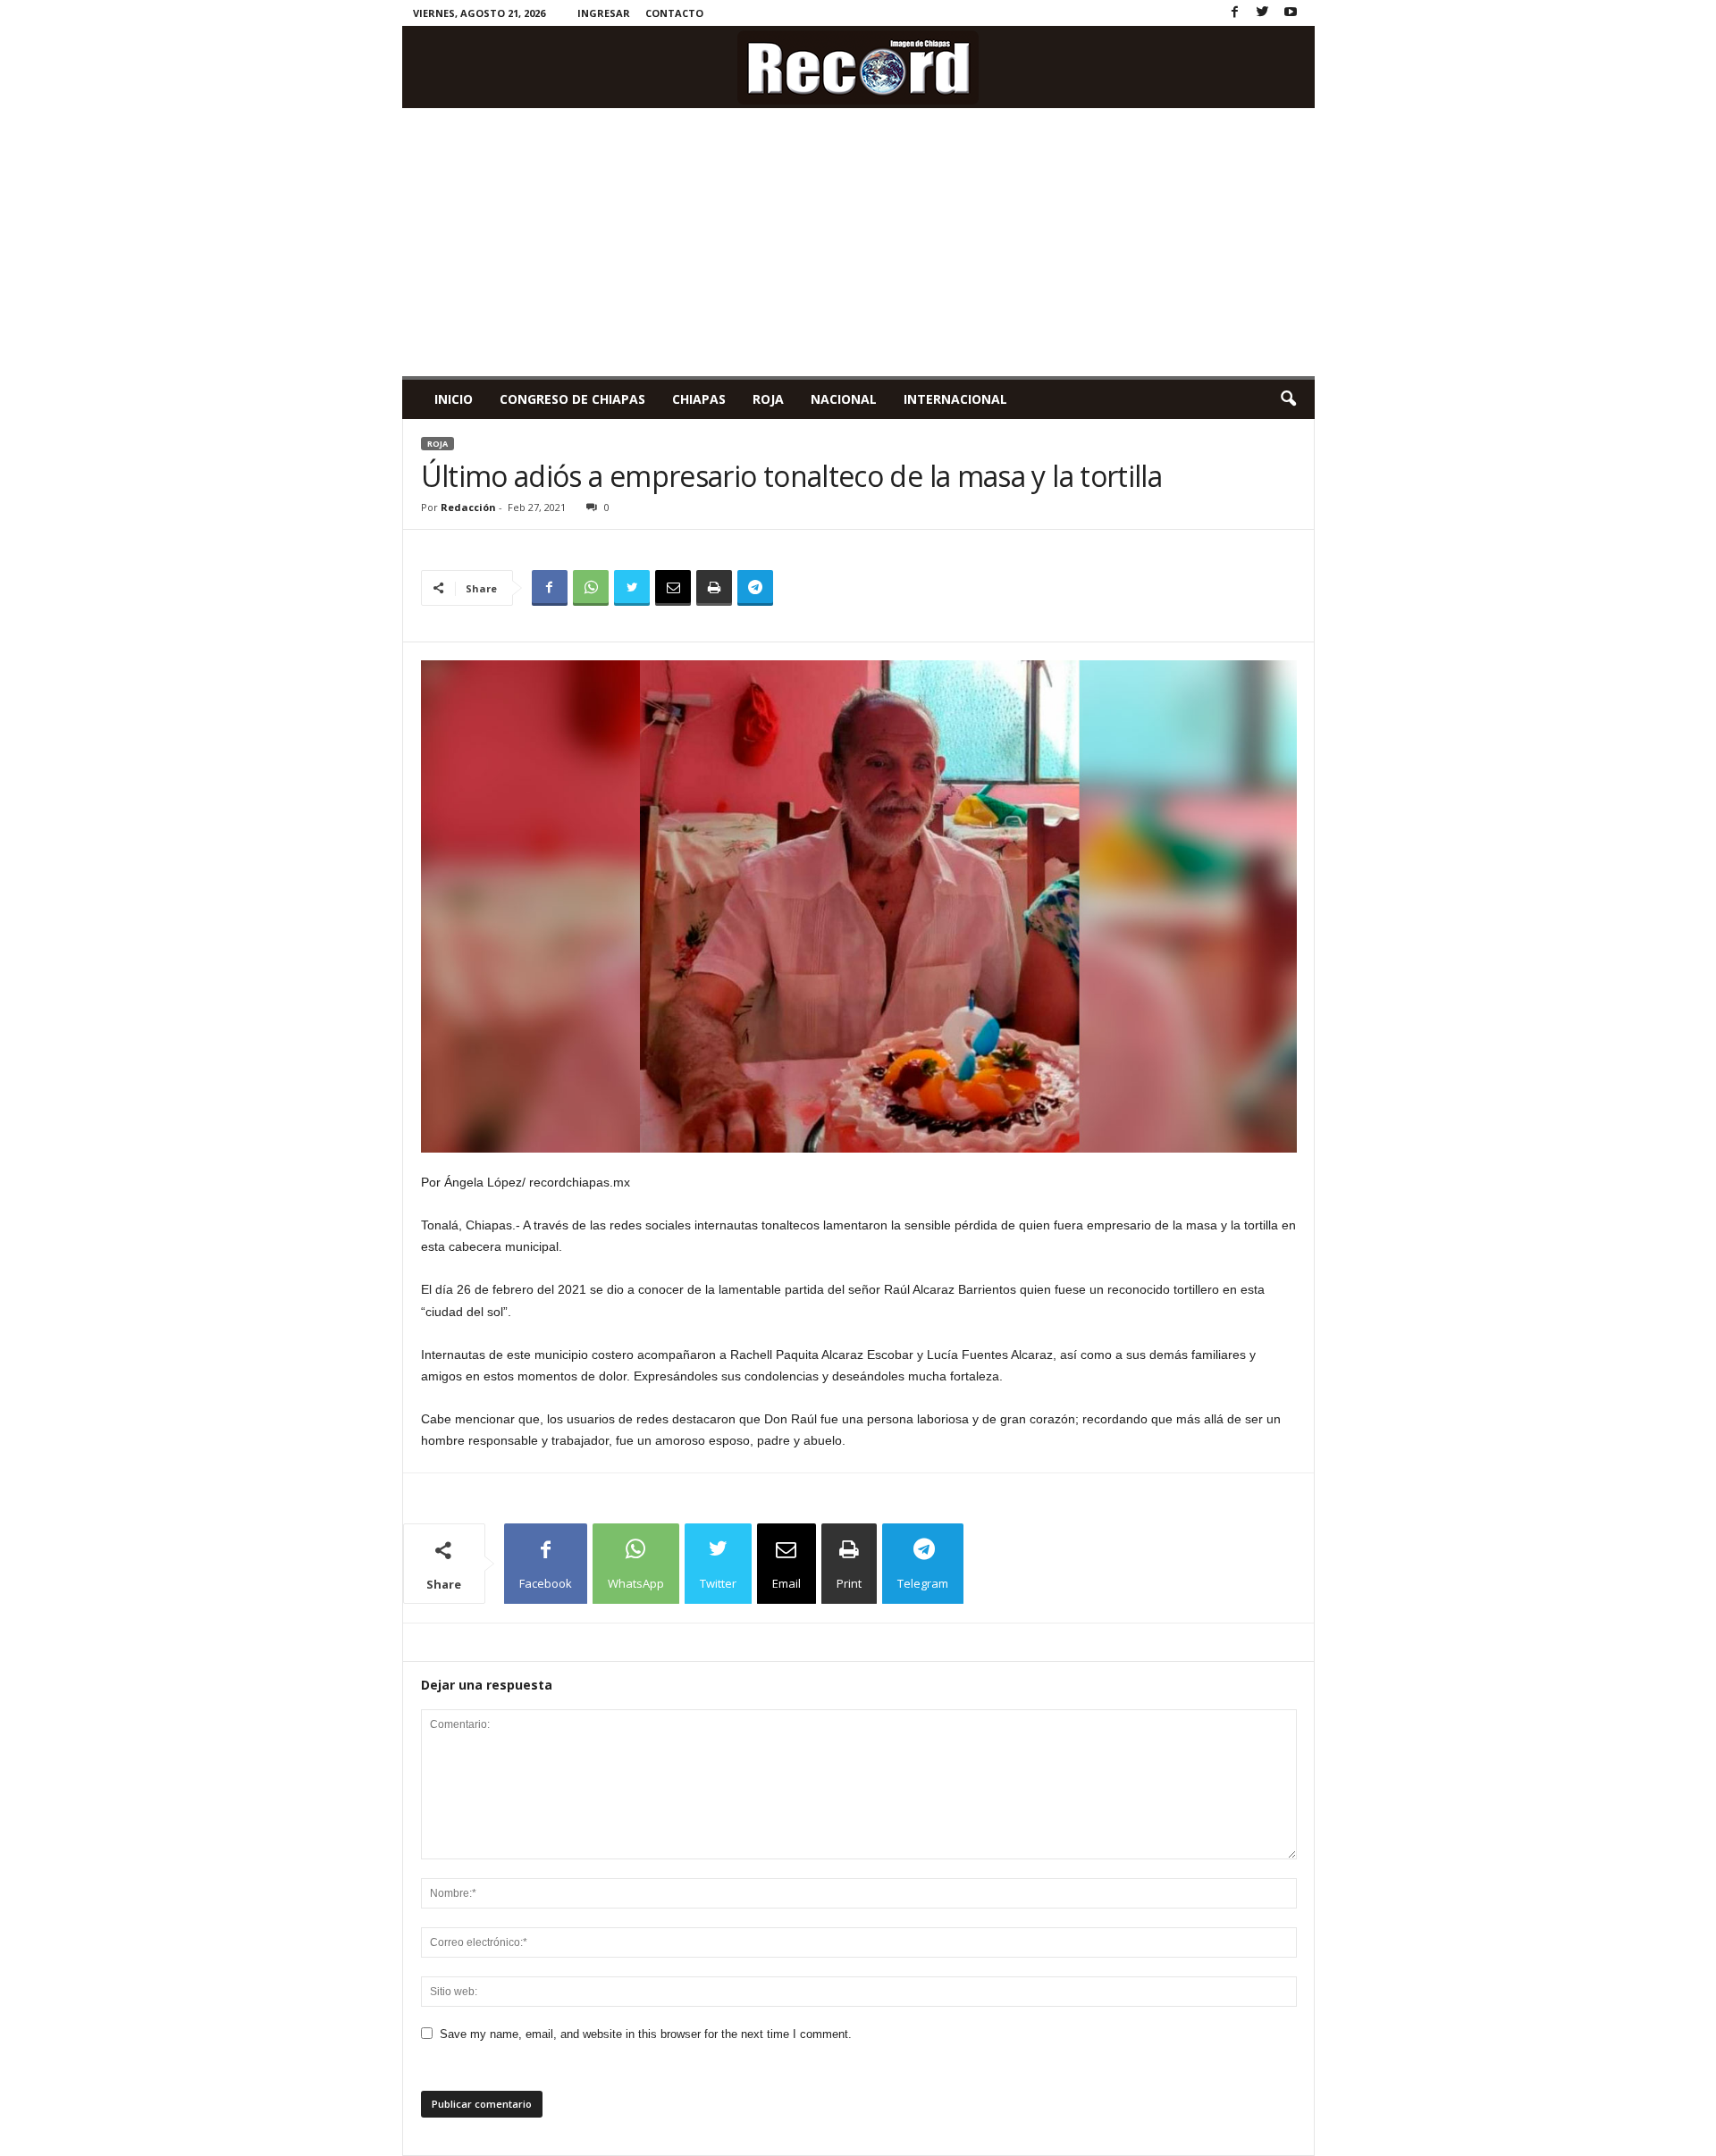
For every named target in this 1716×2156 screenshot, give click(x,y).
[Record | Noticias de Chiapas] (858, 67)
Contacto (674, 13)
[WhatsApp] (591, 588)
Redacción (468, 507)
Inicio (454, 399)
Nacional (844, 399)
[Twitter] (1263, 13)
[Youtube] (1291, 13)
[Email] (673, 588)
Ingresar (604, 13)
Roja (768, 399)
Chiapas (699, 399)
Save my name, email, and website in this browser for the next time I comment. (646, 2034)
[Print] (714, 588)
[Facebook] (1235, 13)
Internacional (955, 399)
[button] (1288, 399)
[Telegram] (755, 588)
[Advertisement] (858, 242)
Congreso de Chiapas (572, 399)
